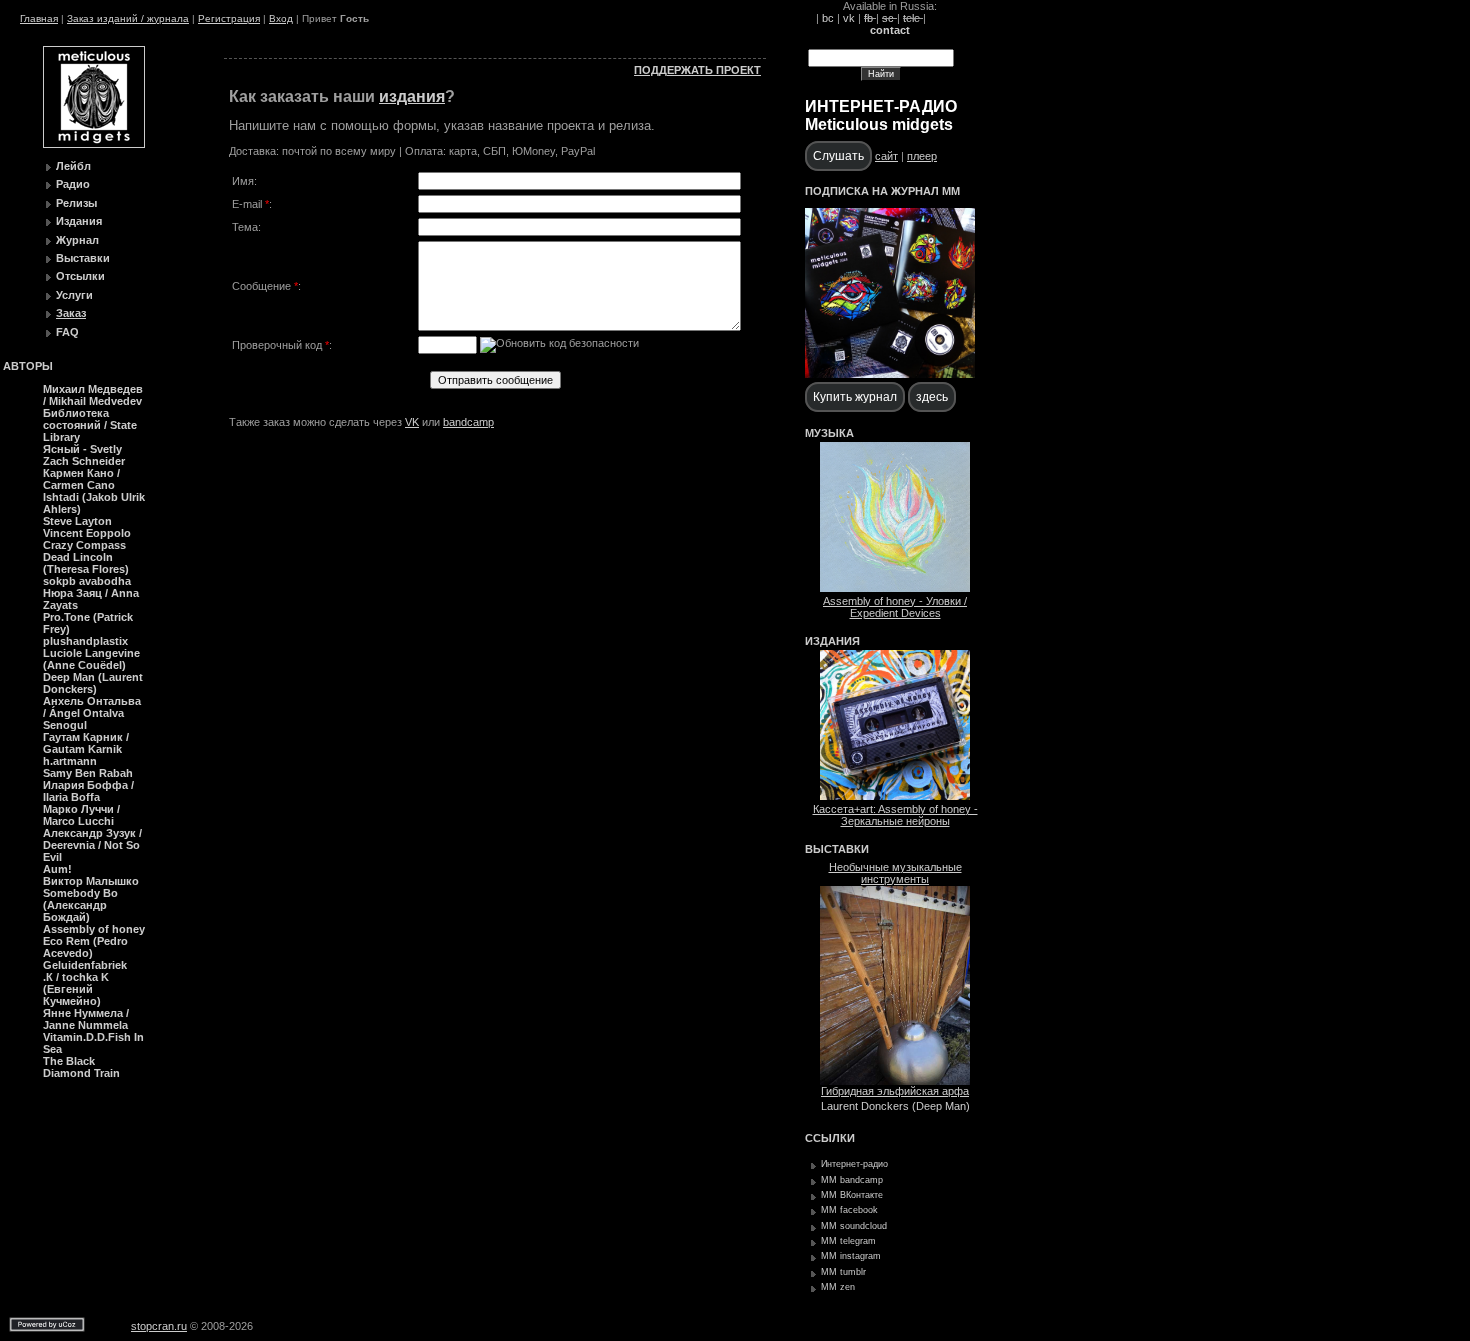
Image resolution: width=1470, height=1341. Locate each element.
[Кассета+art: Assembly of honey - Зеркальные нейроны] (895, 796)
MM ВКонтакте (852, 1195)
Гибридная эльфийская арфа (895, 1091)
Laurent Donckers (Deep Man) (895, 1106)
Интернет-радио (854, 1164)
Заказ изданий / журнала (128, 18)
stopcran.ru (159, 1326)
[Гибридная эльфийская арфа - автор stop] (895, 1081)
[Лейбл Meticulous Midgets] (94, 144)
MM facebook (849, 1210)
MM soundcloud (854, 1226)
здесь (932, 397)
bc (828, 18)
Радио (73, 184)
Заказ (71, 313)
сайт (886, 156)
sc (889, 18)
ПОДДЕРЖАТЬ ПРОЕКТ (697, 70)
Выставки (83, 258)
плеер (922, 156)
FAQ (67, 332)
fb (870, 18)
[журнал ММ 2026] (890, 374)
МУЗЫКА (829, 433)
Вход (281, 18)
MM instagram (851, 1256)
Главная (39, 18)
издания (412, 96)
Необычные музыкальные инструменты (895, 873)
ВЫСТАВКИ (837, 849)
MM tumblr (843, 1272)
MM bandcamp (852, 1180)
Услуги (74, 295)
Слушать (838, 156)
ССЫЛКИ (830, 1138)
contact (890, 30)
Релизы (76, 203)
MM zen (838, 1287)
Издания (79, 221)
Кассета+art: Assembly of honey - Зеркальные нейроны (895, 815)
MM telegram (848, 1241)
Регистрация (229, 18)
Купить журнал (855, 397)
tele (913, 18)
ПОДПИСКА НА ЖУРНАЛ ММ (882, 191)
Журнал (77, 240)
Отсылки (80, 276)
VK (412, 422)
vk (849, 18)
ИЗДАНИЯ (832, 641)
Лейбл (73, 166)
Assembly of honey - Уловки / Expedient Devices (895, 607)
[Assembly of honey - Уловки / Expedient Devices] (895, 588)
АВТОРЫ (28, 366)
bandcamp (468, 422)
